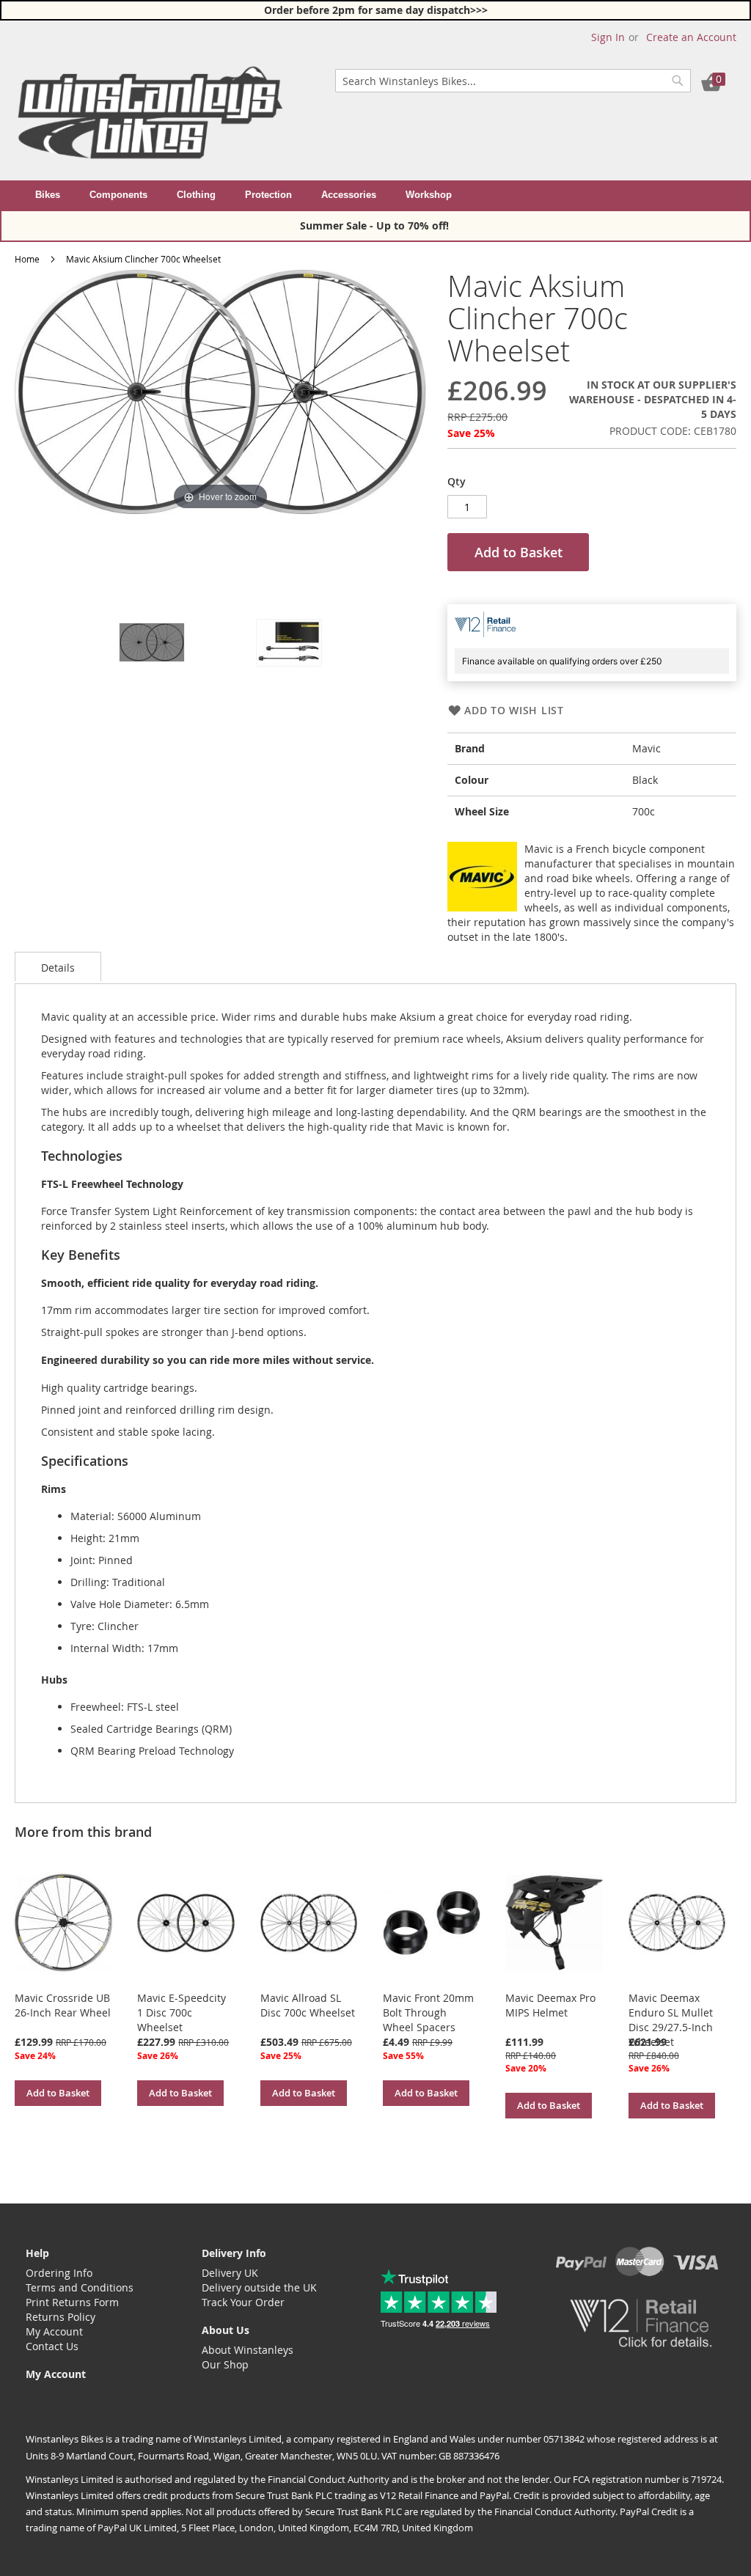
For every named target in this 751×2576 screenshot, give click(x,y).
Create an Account (691, 37)
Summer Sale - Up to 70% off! (376, 225)
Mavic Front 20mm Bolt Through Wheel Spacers (428, 2012)
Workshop (429, 195)
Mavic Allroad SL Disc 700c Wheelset (308, 2005)
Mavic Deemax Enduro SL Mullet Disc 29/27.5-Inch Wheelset (671, 2020)
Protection (268, 195)
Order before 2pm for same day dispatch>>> (376, 10)
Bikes (48, 195)
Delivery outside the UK (259, 2287)
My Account (54, 2331)
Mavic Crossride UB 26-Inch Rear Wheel (63, 2005)
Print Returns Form (72, 2302)
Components (118, 195)
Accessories (349, 195)
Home (27, 259)
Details (58, 968)
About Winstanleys (248, 2350)
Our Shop (225, 2364)
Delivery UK (230, 2273)
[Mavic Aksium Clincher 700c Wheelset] (152, 642)
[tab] (58, 966)
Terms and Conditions (80, 2287)
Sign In (608, 37)
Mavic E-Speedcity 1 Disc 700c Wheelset (182, 2012)
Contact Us (52, 2346)
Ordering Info (59, 2273)
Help (37, 2253)
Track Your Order (243, 2302)
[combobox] (513, 81)
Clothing (196, 195)
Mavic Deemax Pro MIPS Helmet (550, 2005)
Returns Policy (61, 2317)
